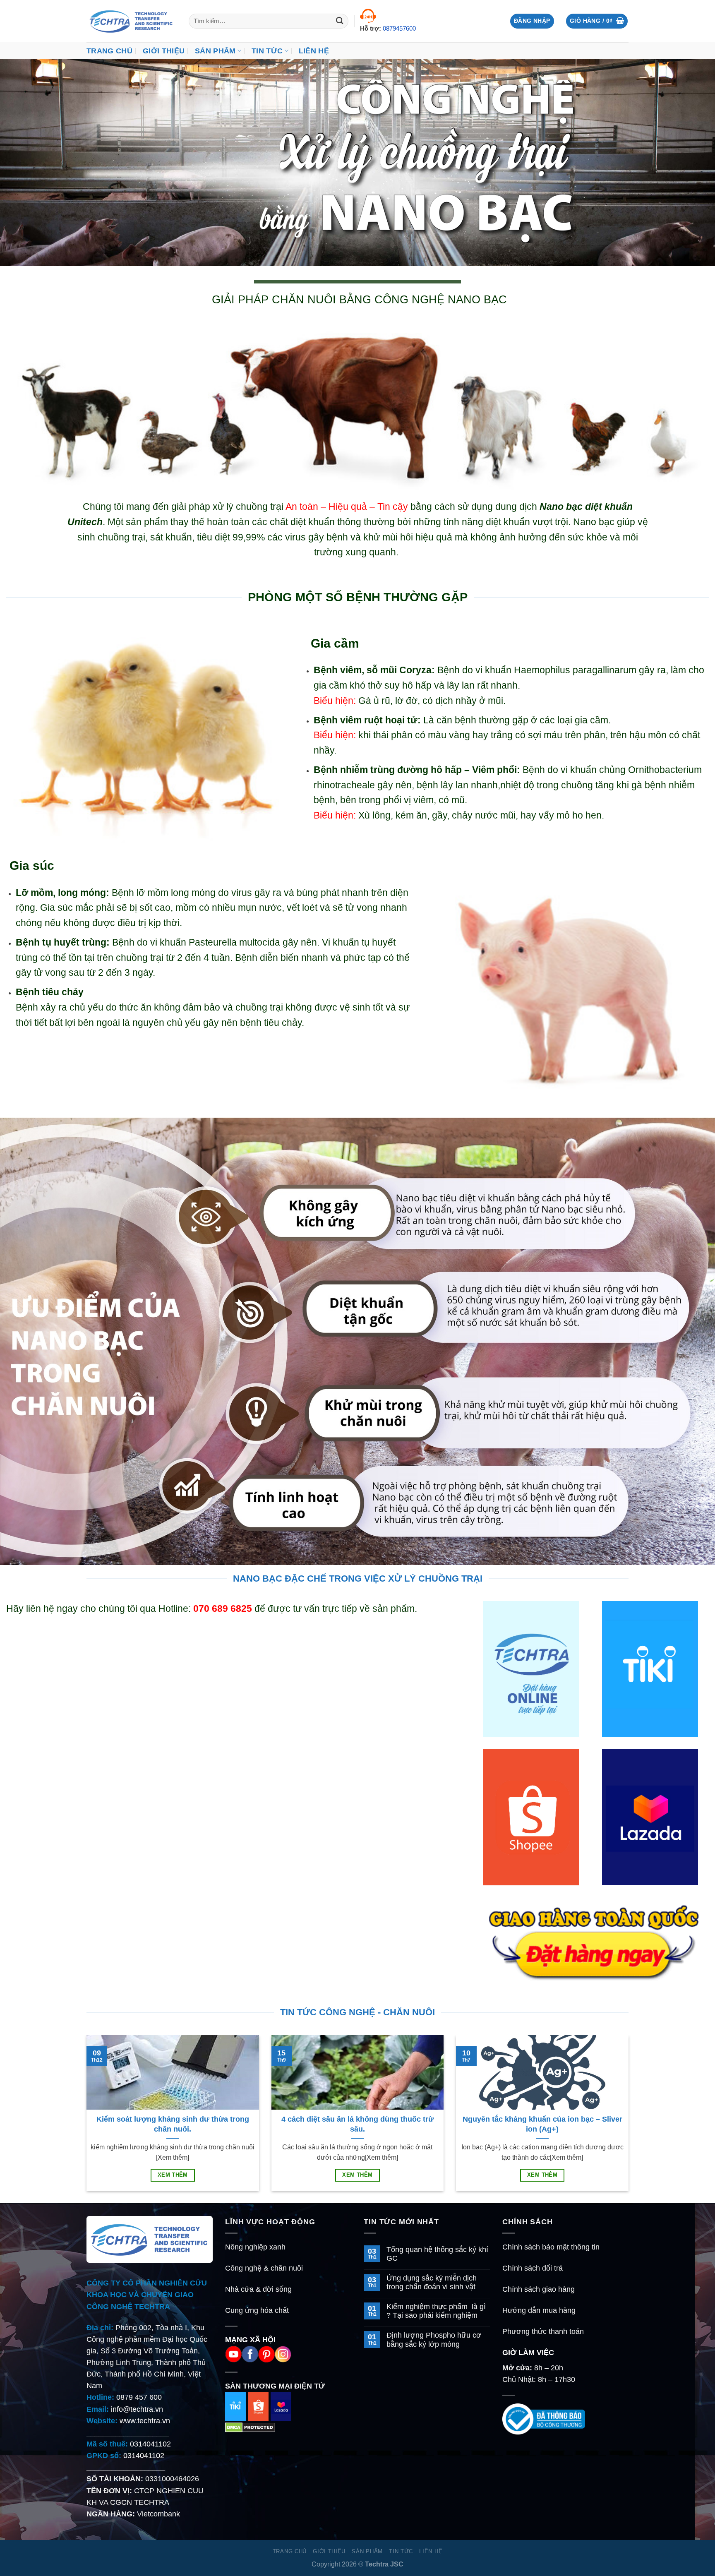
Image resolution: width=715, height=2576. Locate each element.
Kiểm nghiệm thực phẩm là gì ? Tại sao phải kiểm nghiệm (436, 2311)
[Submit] (340, 21)
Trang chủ (109, 51)
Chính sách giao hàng (539, 2289)
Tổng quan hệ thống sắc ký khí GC (437, 2254)
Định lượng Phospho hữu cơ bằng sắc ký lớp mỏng (434, 2340)
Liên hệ (314, 51)
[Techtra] (131, 21)
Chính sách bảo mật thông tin (551, 2247)
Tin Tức (267, 51)
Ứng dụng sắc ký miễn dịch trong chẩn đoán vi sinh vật (432, 2282)
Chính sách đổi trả (533, 2268)
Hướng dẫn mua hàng (539, 2310)
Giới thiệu (164, 51)
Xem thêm (173, 2175)
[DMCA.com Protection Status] (250, 2427)
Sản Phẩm (215, 51)
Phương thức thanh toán (543, 2331)
